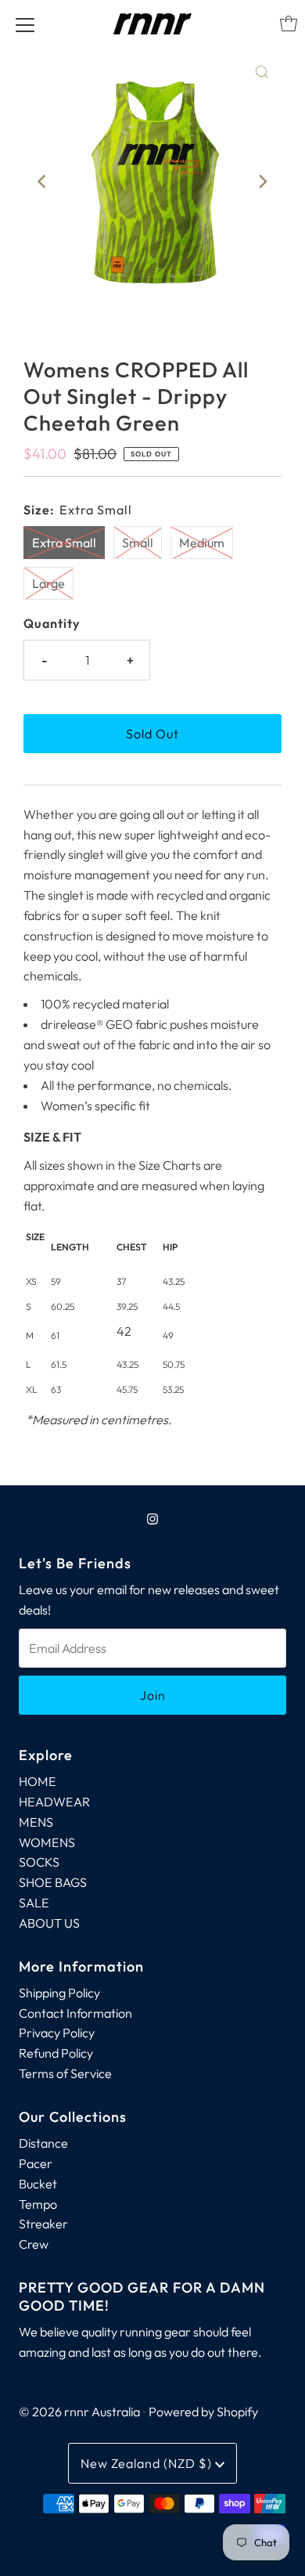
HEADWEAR (54, 1802)
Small (138, 543)
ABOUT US (49, 1923)
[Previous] (43, 182)
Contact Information (75, 2013)
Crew (34, 2244)
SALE (34, 1903)
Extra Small (64, 543)
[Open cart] (289, 23)
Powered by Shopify (203, 2412)
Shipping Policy (59, 1993)
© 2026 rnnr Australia (79, 2412)
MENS (36, 1822)
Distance (43, 2143)
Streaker (43, 2224)
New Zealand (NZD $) (148, 2463)
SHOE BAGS (53, 1882)
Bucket (38, 2184)
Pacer (36, 2163)
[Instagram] (152, 1519)
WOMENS (47, 1842)
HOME (38, 1781)
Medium (202, 543)
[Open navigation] (25, 23)
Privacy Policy (57, 2033)
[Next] (262, 182)
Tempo (38, 2204)
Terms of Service (65, 2073)
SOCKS (39, 1862)
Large (48, 583)
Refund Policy (56, 2053)
